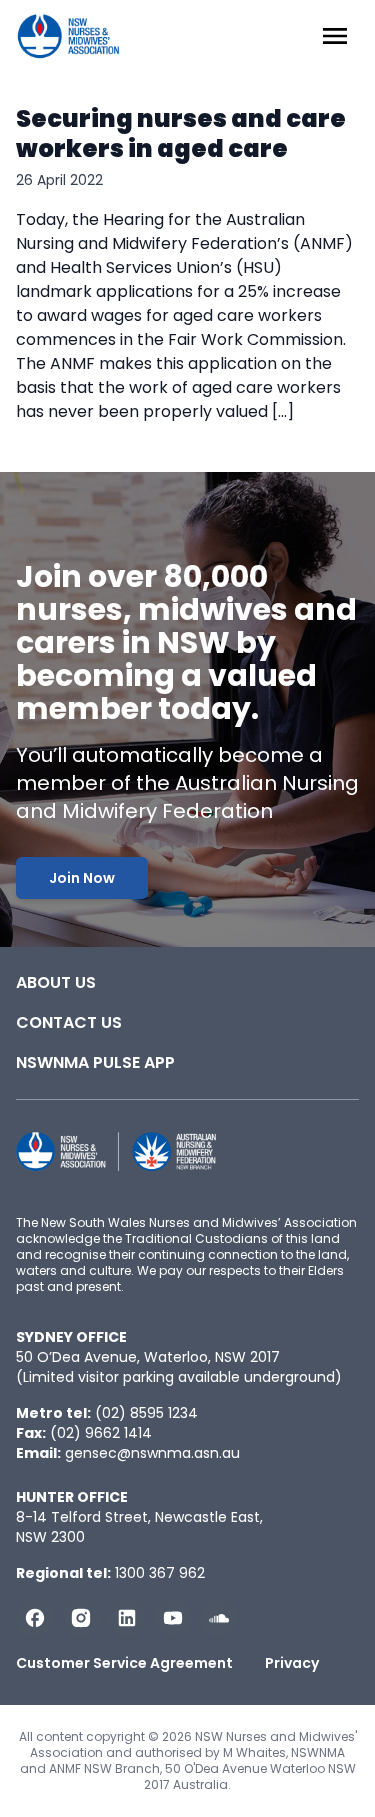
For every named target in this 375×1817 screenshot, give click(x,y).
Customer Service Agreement (124, 1663)
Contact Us (69, 1022)
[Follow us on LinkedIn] (127, 1618)
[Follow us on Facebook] (35, 1618)
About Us (56, 982)
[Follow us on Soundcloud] (219, 1618)
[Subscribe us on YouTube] (173, 1618)
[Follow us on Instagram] (81, 1618)
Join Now (82, 878)
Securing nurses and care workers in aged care (181, 133)
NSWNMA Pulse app (95, 1062)
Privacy (292, 1663)
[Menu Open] (335, 36)
